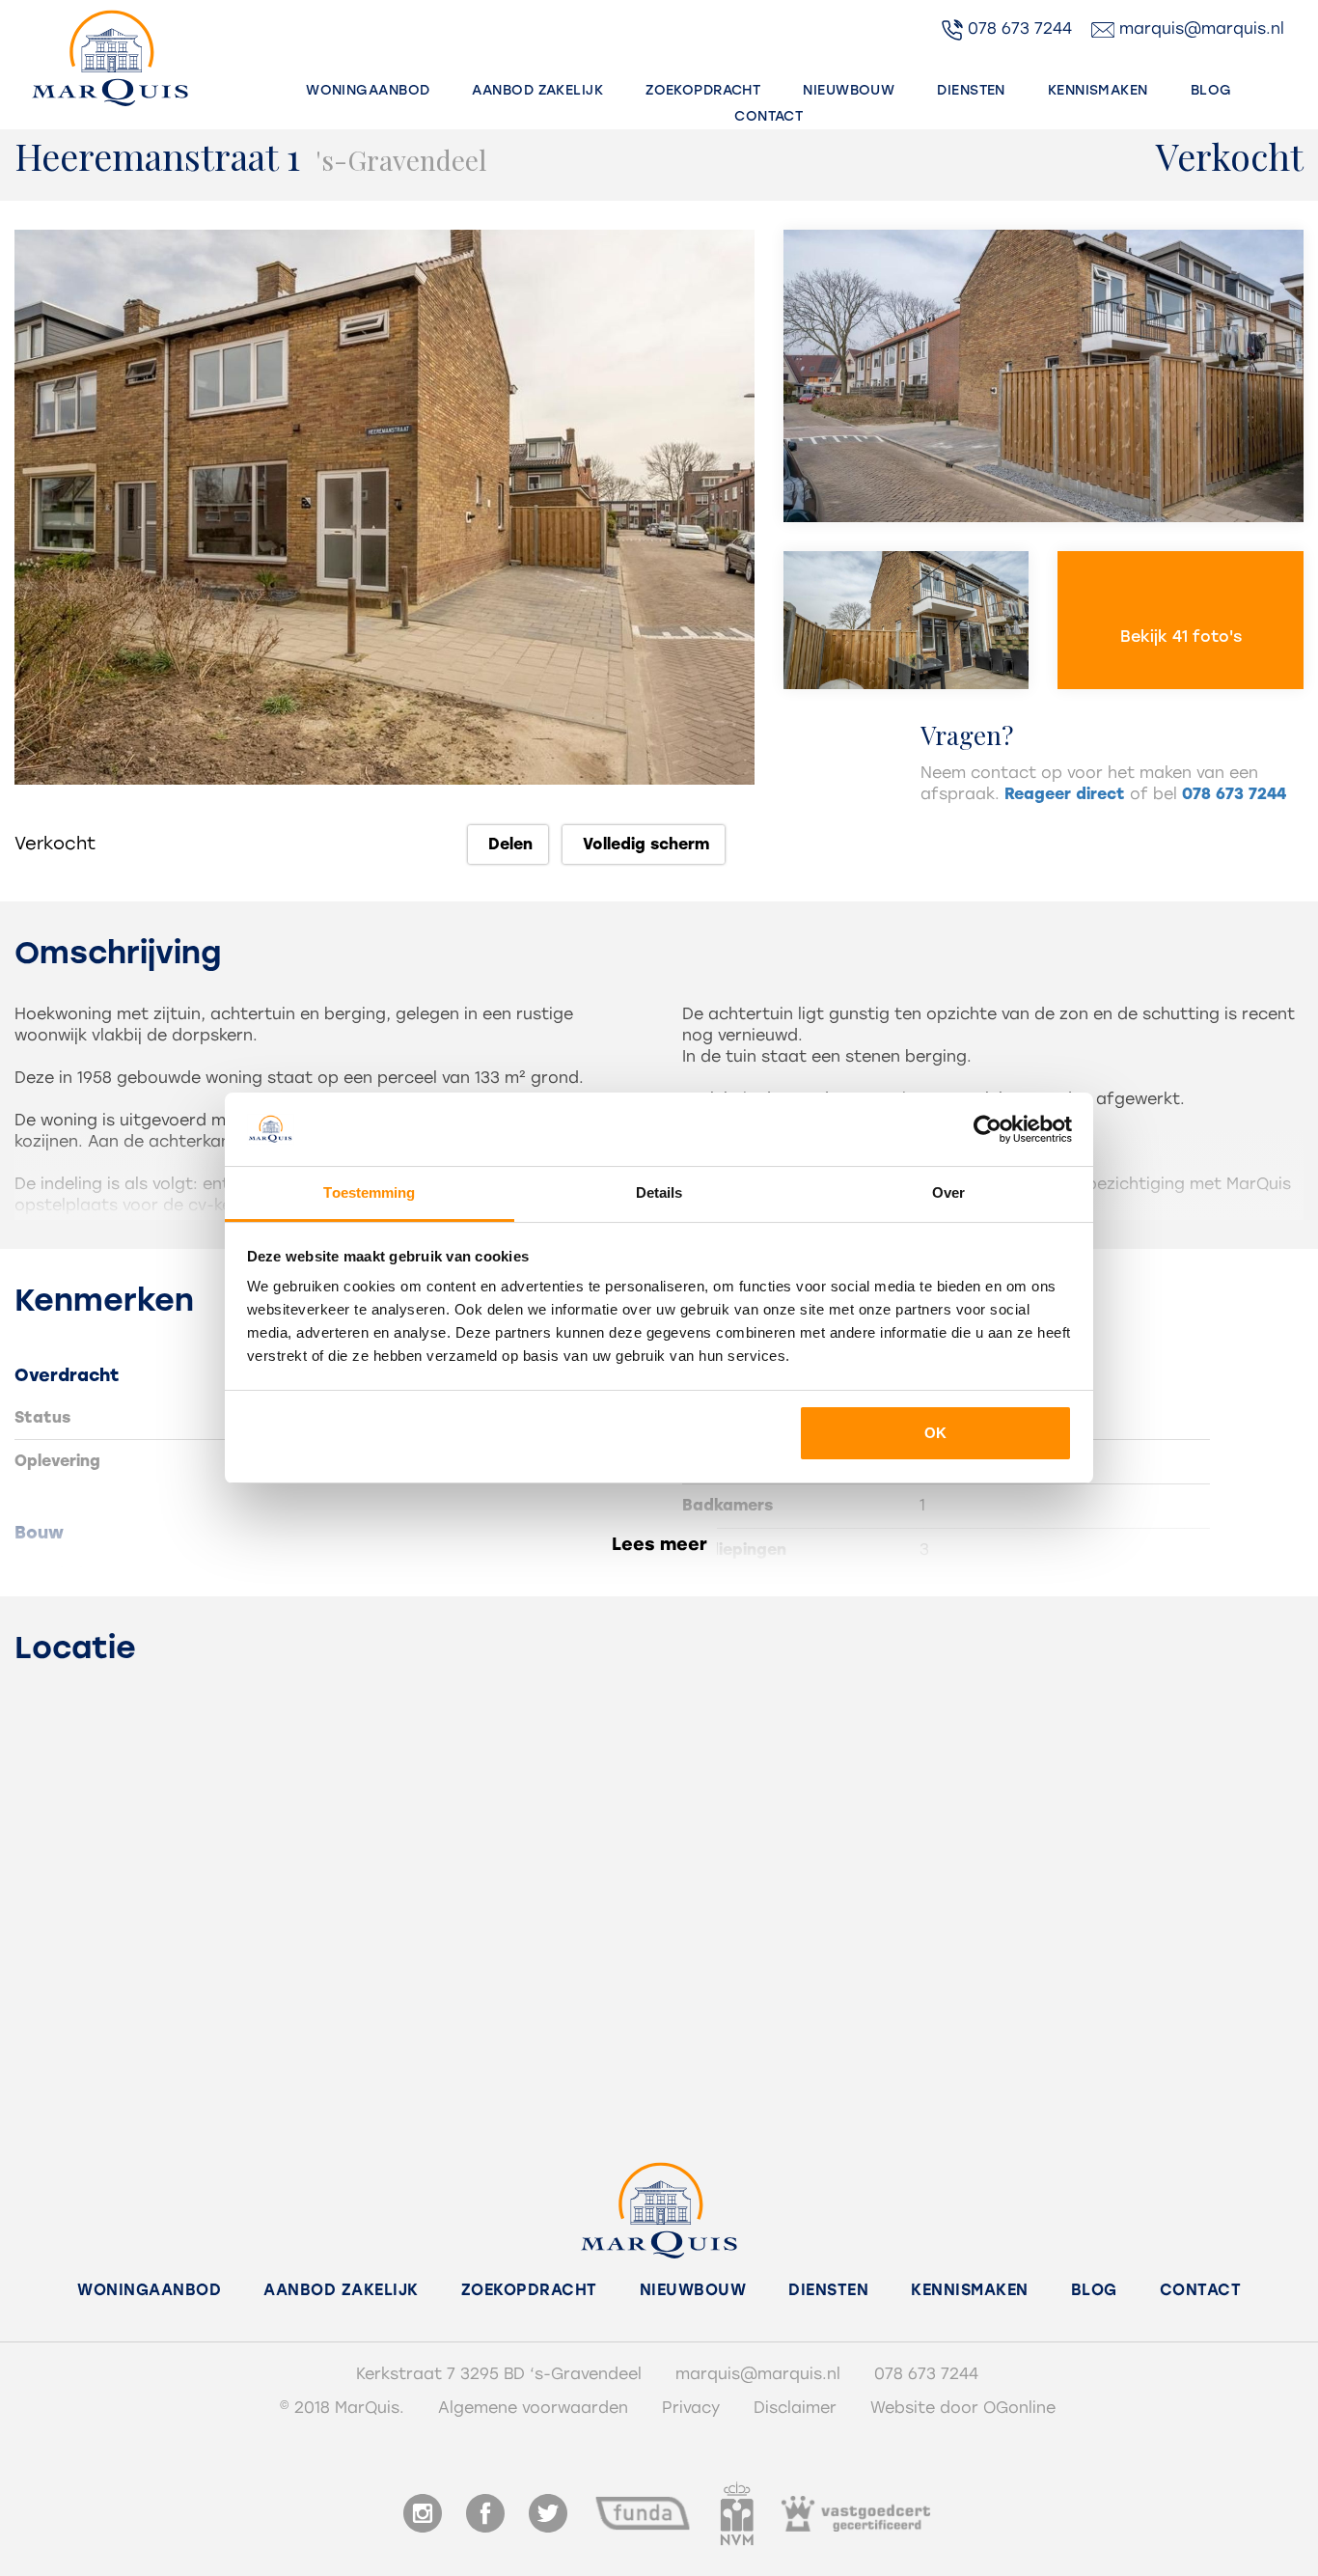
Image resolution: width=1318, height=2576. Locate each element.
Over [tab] (948, 1192)
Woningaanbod (368, 90)
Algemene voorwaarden (533, 2408)
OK (935, 1433)
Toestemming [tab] (369, 1192)
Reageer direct (1065, 794)
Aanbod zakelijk (537, 90)
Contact (769, 116)
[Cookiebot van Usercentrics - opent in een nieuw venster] (988, 1129)
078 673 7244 (1017, 28)
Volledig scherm (644, 844)
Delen (508, 844)
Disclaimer (795, 2408)
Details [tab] (659, 1192)
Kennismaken (1098, 90)
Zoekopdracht (703, 90)
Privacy (691, 2408)
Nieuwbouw (849, 90)
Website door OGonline (963, 2408)
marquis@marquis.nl (1199, 28)
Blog (1211, 90)
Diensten (971, 90)
